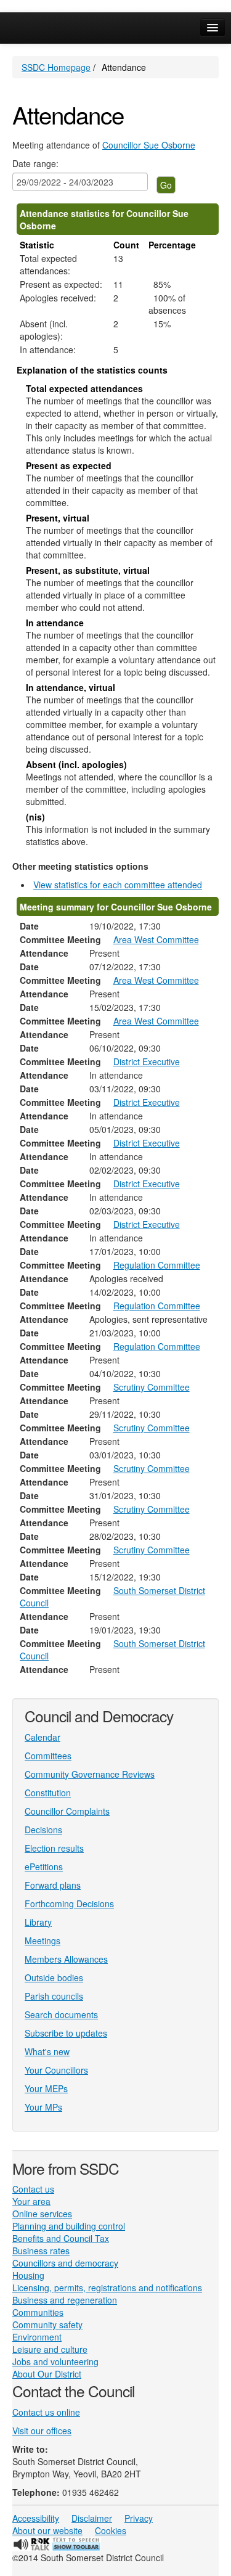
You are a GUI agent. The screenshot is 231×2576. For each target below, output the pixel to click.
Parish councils (54, 1996)
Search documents (61, 2014)
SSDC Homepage (56, 67)
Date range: (35, 163)
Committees (48, 1756)
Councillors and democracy (65, 2263)
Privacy (139, 2518)
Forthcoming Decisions (69, 1903)
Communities (38, 2312)
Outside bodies (54, 1977)
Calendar (43, 1737)
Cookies (111, 2530)
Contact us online (46, 2412)
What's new (47, 2051)
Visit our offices (42, 2431)
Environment (37, 2337)
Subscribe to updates (66, 2033)
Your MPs (43, 2107)
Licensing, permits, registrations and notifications (107, 2288)
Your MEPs (46, 2088)
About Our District (47, 2374)
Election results (54, 1848)
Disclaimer (92, 2518)
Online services (42, 2214)
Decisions (43, 1830)
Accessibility (36, 2518)
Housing (28, 2275)
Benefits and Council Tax (61, 2238)
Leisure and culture (50, 2349)
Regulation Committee (157, 1265)
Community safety (47, 2325)
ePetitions (44, 1867)
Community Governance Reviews (90, 1774)
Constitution (48, 1793)
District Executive (147, 1061)
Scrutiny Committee (152, 1387)
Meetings (43, 1940)
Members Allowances (66, 1959)
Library (38, 1922)
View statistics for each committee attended (118, 885)
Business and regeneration (65, 2300)
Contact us (33, 2189)
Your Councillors (56, 2070)
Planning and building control (69, 2226)
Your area (31, 2201)
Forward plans (53, 1885)
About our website (47, 2530)
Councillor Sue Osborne (149, 145)
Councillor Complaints (67, 1811)
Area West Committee (156, 939)
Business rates (41, 2251)
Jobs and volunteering (55, 2361)
